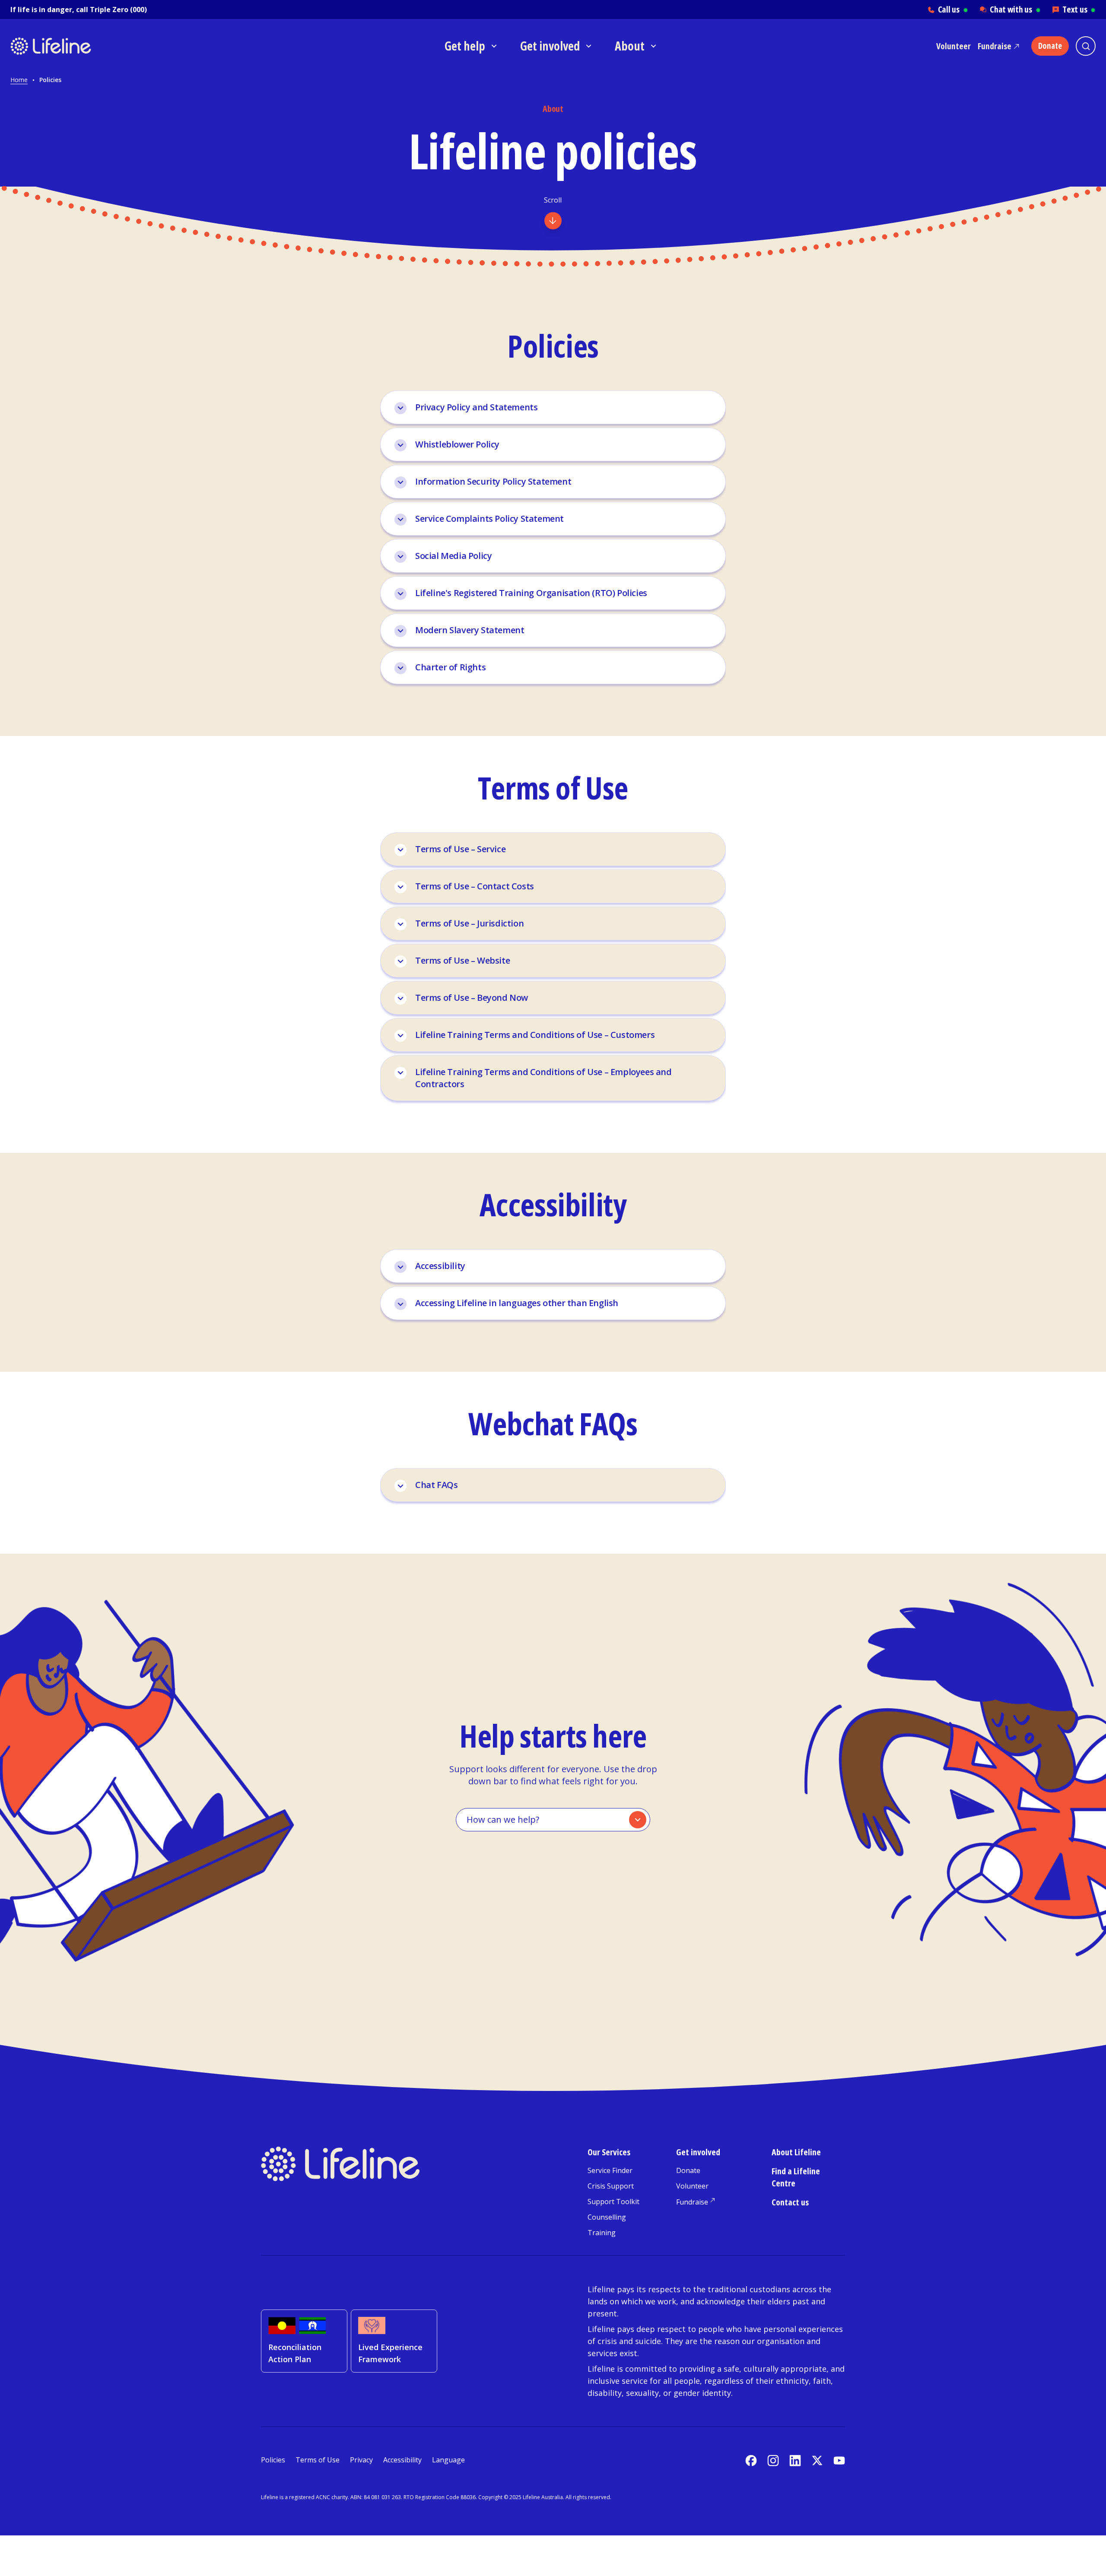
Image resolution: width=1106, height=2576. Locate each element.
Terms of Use (318, 2460)
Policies (273, 2460)
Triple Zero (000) (118, 10)
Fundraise (995, 46)
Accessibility (402, 2460)
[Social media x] (817, 2460)
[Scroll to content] (553, 221)
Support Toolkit (613, 2202)
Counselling (607, 2217)
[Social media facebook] (751, 2460)
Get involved (698, 2152)
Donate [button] (1050, 46)
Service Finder (610, 2170)
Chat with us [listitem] (1015, 9)
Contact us (790, 2202)
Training (602, 2233)
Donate (688, 2170)
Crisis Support (611, 2186)
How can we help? (503, 1819)
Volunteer (953, 46)
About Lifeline (796, 2152)
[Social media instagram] (773, 2460)
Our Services (609, 2152)
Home (19, 80)
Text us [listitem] (1079, 9)
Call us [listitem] (953, 9)
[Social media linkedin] (795, 2460)
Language (448, 2460)
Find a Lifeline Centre (796, 2177)
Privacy (361, 2460)
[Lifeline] (90, 46)
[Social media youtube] (839, 2460)
